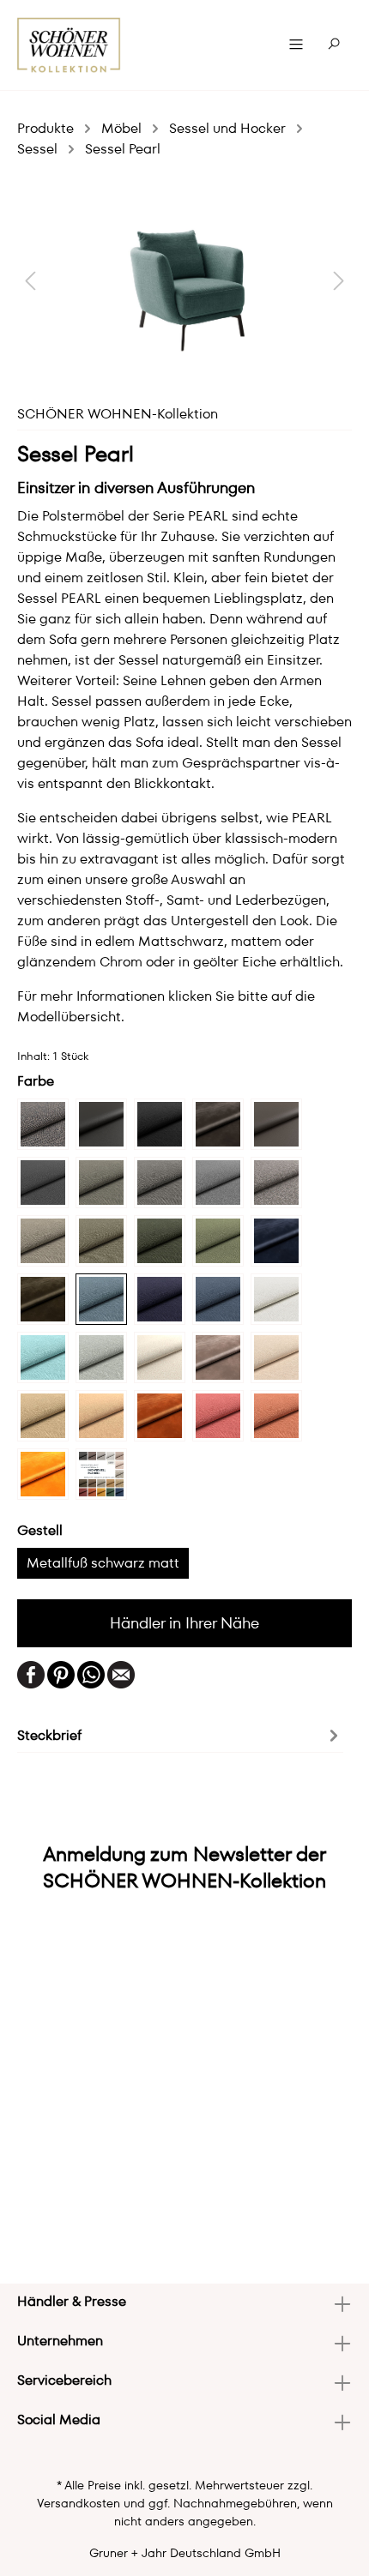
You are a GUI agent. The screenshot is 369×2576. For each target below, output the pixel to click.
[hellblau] (43, 1357)
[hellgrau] (276, 1183)
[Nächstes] (339, 280)
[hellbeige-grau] (43, 1416)
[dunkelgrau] (101, 1124)
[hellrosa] (276, 1416)
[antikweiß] (160, 1357)
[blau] (218, 1299)
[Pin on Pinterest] (61, 1673)
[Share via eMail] (121, 1673)
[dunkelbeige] (276, 1124)
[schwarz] (160, 1124)
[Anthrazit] (101, 1183)
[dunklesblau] (160, 1299)
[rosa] (218, 1416)
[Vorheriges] (30, 280)
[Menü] (296, 45)
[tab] (180, 1734)
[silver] (101, 1357)
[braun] (160, 1183)
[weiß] (276, 1299)
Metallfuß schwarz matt (103, 1563)
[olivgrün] (160, 1241)
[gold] (43, 1474)
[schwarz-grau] (43, 1183)
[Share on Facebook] (31, 1673)
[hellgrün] (101, 1241)
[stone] (43, 1124)
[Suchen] (334, 45)
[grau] (218, 1183)
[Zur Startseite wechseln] (69, 45)
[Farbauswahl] (101, 1474)
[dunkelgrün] (43, 1299)
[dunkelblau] (276, 1241)
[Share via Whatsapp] (91, 1673)
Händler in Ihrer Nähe (184, 1623)
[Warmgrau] (218, 1124)
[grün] (218, 1241)
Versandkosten (79, 2503)
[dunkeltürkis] (101, 1299)
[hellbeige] (276, 1357)
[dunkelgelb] (101, 1416)
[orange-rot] (160, 1416)
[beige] (218, 1357)
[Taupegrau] (43, 1241)
